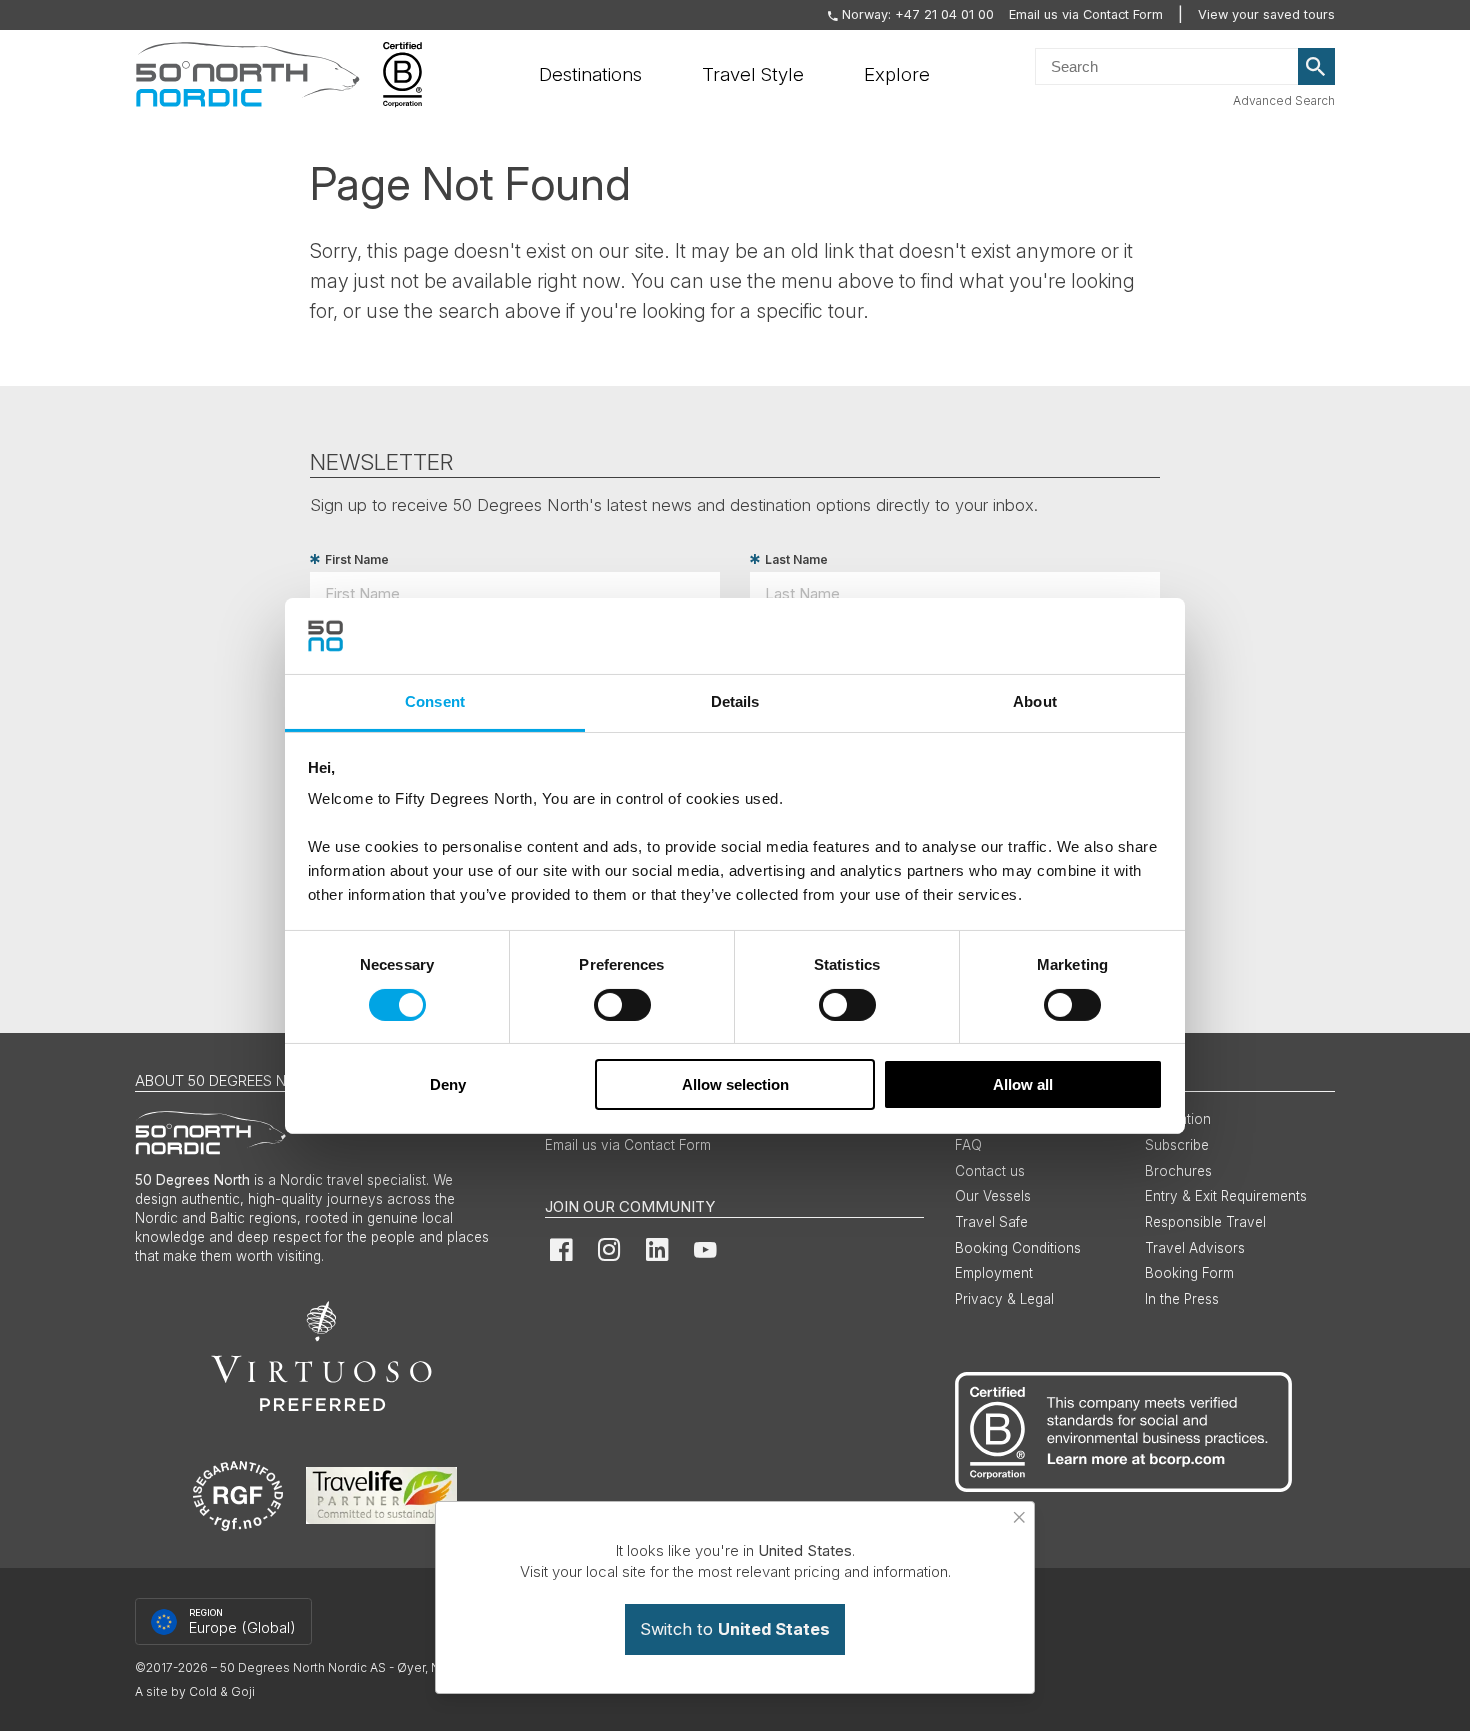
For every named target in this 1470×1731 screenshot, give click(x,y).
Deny (448, 1084)
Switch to (735, 1629)
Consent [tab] (435, 701)
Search (1317, 67)
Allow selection (735, 1084)
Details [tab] (735, 701)
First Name (357, 559)
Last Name (796, 559)
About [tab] (1035, 701)
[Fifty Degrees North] (247, 75)
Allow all (1023, 1084)
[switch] (622, 1005)
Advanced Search (1284, 100)
